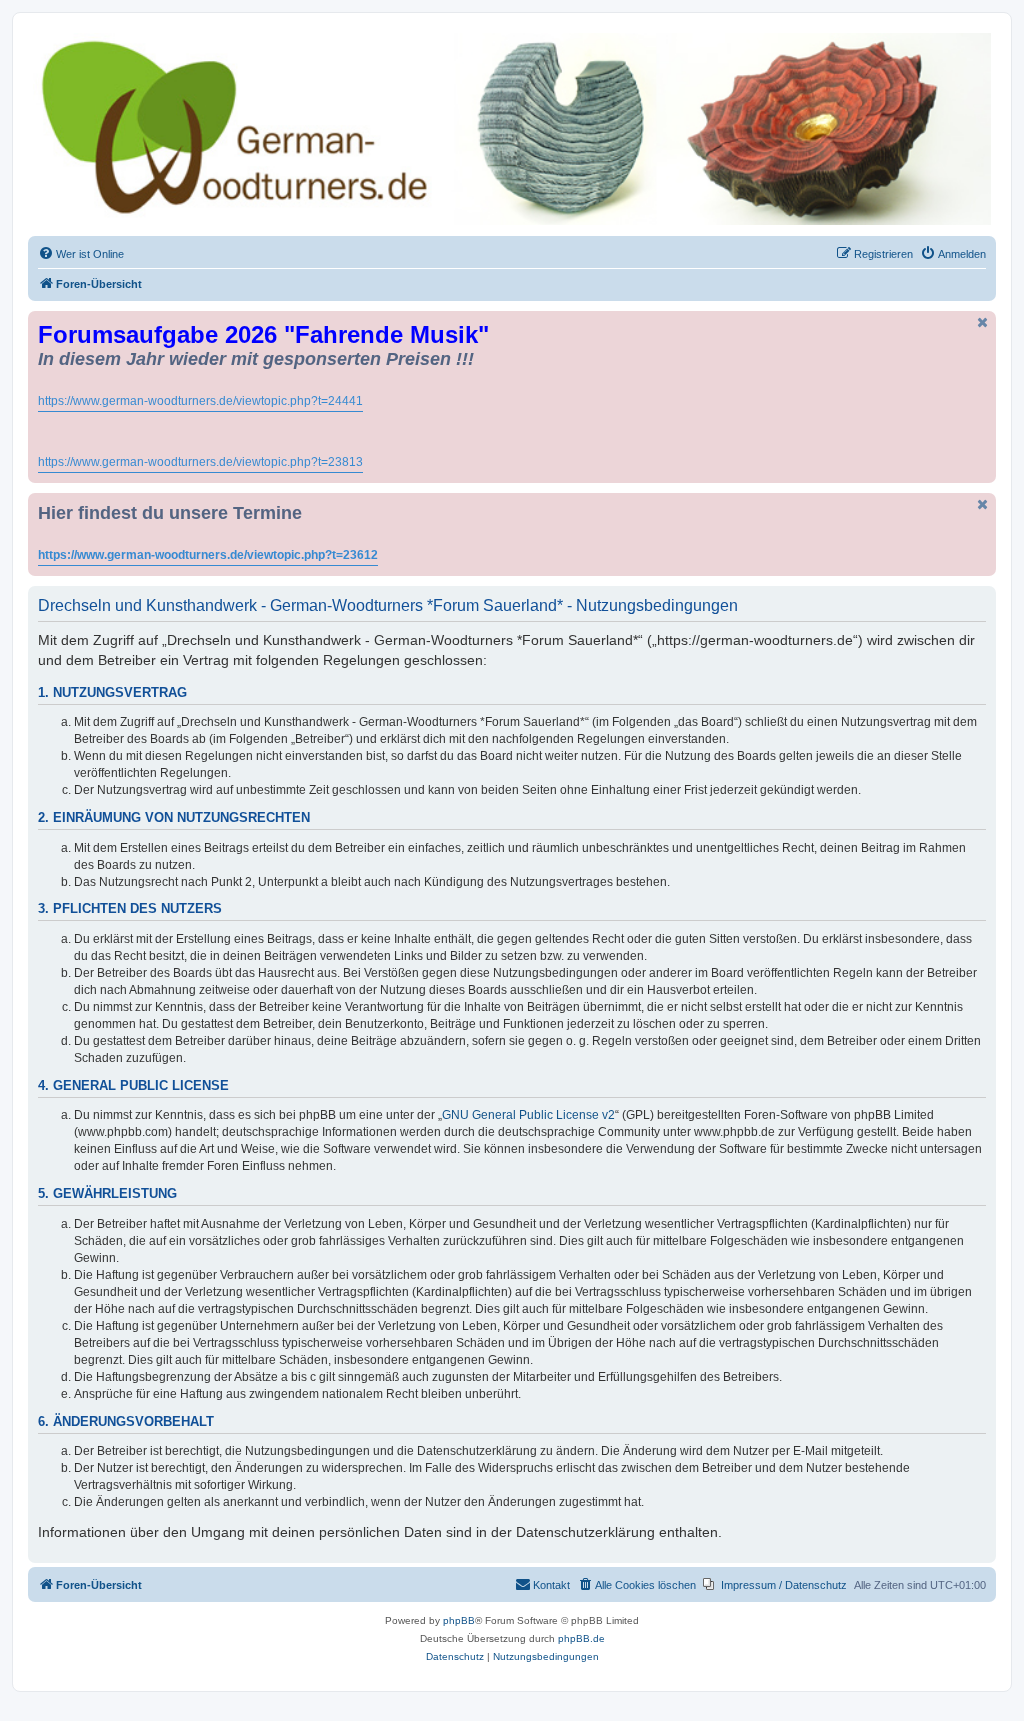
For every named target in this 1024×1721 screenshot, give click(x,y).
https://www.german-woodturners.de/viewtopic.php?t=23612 (208, 555)
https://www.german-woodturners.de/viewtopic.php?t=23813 (200, 462)
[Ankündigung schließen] (983, 322)
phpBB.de (581, 1638)
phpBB (459, 1620)
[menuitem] (81, 254)
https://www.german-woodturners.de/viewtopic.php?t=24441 (200, 401)
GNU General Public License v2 (528, 1115)
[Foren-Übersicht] (512, 129)
